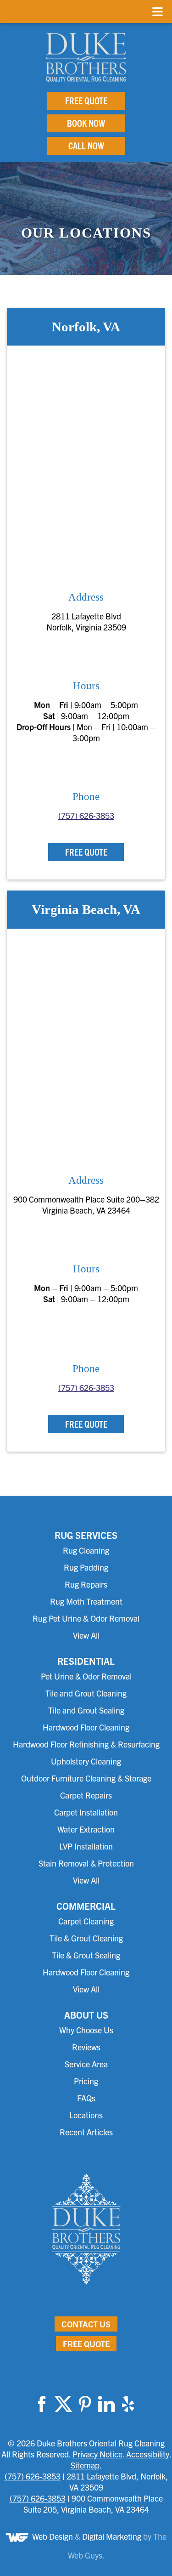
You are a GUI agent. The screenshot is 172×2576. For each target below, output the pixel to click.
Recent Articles (86, 2132)
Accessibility (148, 2454)
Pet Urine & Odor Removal (86, 1676)
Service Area (86, 2064)
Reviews (86, 2047)
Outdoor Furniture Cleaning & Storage (86, 1778)
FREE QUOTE (86, 2344)
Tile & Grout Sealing (86, 1955)
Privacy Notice (97, 2454)
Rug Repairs (86, 1584)
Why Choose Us (86, 2030)
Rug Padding (86, 1567)
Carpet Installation (86, 1812)
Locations (86, 2115)
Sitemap (85, 2465)
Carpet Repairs (86, 1795)
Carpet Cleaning (86, 1921)
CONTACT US (86, 2324)
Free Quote (86, 100)
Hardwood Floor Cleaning (86, 1727)
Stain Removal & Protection (86, 1863)
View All (86, 1635)
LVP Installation (86, 1846)
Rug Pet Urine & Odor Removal (86, 1618)
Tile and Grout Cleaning (86, 1693)
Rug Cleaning (86, 1550)
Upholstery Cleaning (86, 1761)
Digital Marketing (112, 2536)
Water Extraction (86, 1829)
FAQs (86, 2098)
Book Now (86, 123)
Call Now (86, 145)
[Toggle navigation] (158, 11)
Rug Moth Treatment (86, 1601)
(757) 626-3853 (86, 815)
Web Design (53, 2536)
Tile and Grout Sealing (86, 1710)
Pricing (86, 2081)
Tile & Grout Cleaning (86, 1938)
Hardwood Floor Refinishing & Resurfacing (86, 1744)
